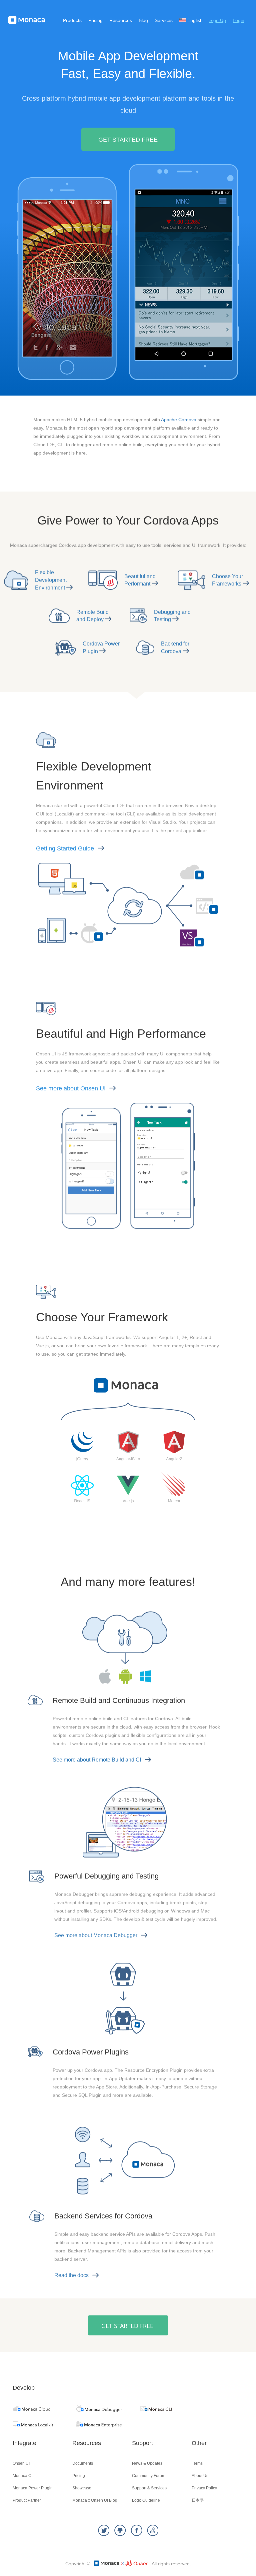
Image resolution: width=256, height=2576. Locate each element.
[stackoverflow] (153, 2531)
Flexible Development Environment (51, 580)
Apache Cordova (179, 420)
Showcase (82, 2488)
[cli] (156, 2409)
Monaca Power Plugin (33, 2488)
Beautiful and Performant (140, 580)
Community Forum (149, 2476)
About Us (200, 2476)
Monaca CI (22, 2476)
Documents (83, 2463)
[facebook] (136, 2531)
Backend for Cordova (175, 647)
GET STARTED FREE (128, 140)
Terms (197, 2463)
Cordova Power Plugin (101, 647)
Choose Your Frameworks (227, 580)
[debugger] (99, 2410)
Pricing (95, 20)
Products (72, 20)
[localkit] (33, 2425)
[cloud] (31, 2409)
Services (164, 20)
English (194, 20)
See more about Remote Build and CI (97, 1760)
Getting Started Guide (65, 848)
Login (238, 20)
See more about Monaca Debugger (96, 1935)
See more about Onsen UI (71, 1088)
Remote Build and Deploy (92, 616)
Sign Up (218, 20)
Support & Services (149, 2488)
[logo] (27, 20)
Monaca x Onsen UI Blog (95, 2500)
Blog (143, 20)
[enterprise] (99, 2426)
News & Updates (147, 2463)
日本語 (198, 2500)
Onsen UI (21, 2463)
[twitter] (104, 2531)
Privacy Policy (204, 2488)
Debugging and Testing (172, 616)
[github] (120, 2531)
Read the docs (71, 2275)
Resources (121, 20)
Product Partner (27, 2500)
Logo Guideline (146, 2500)
